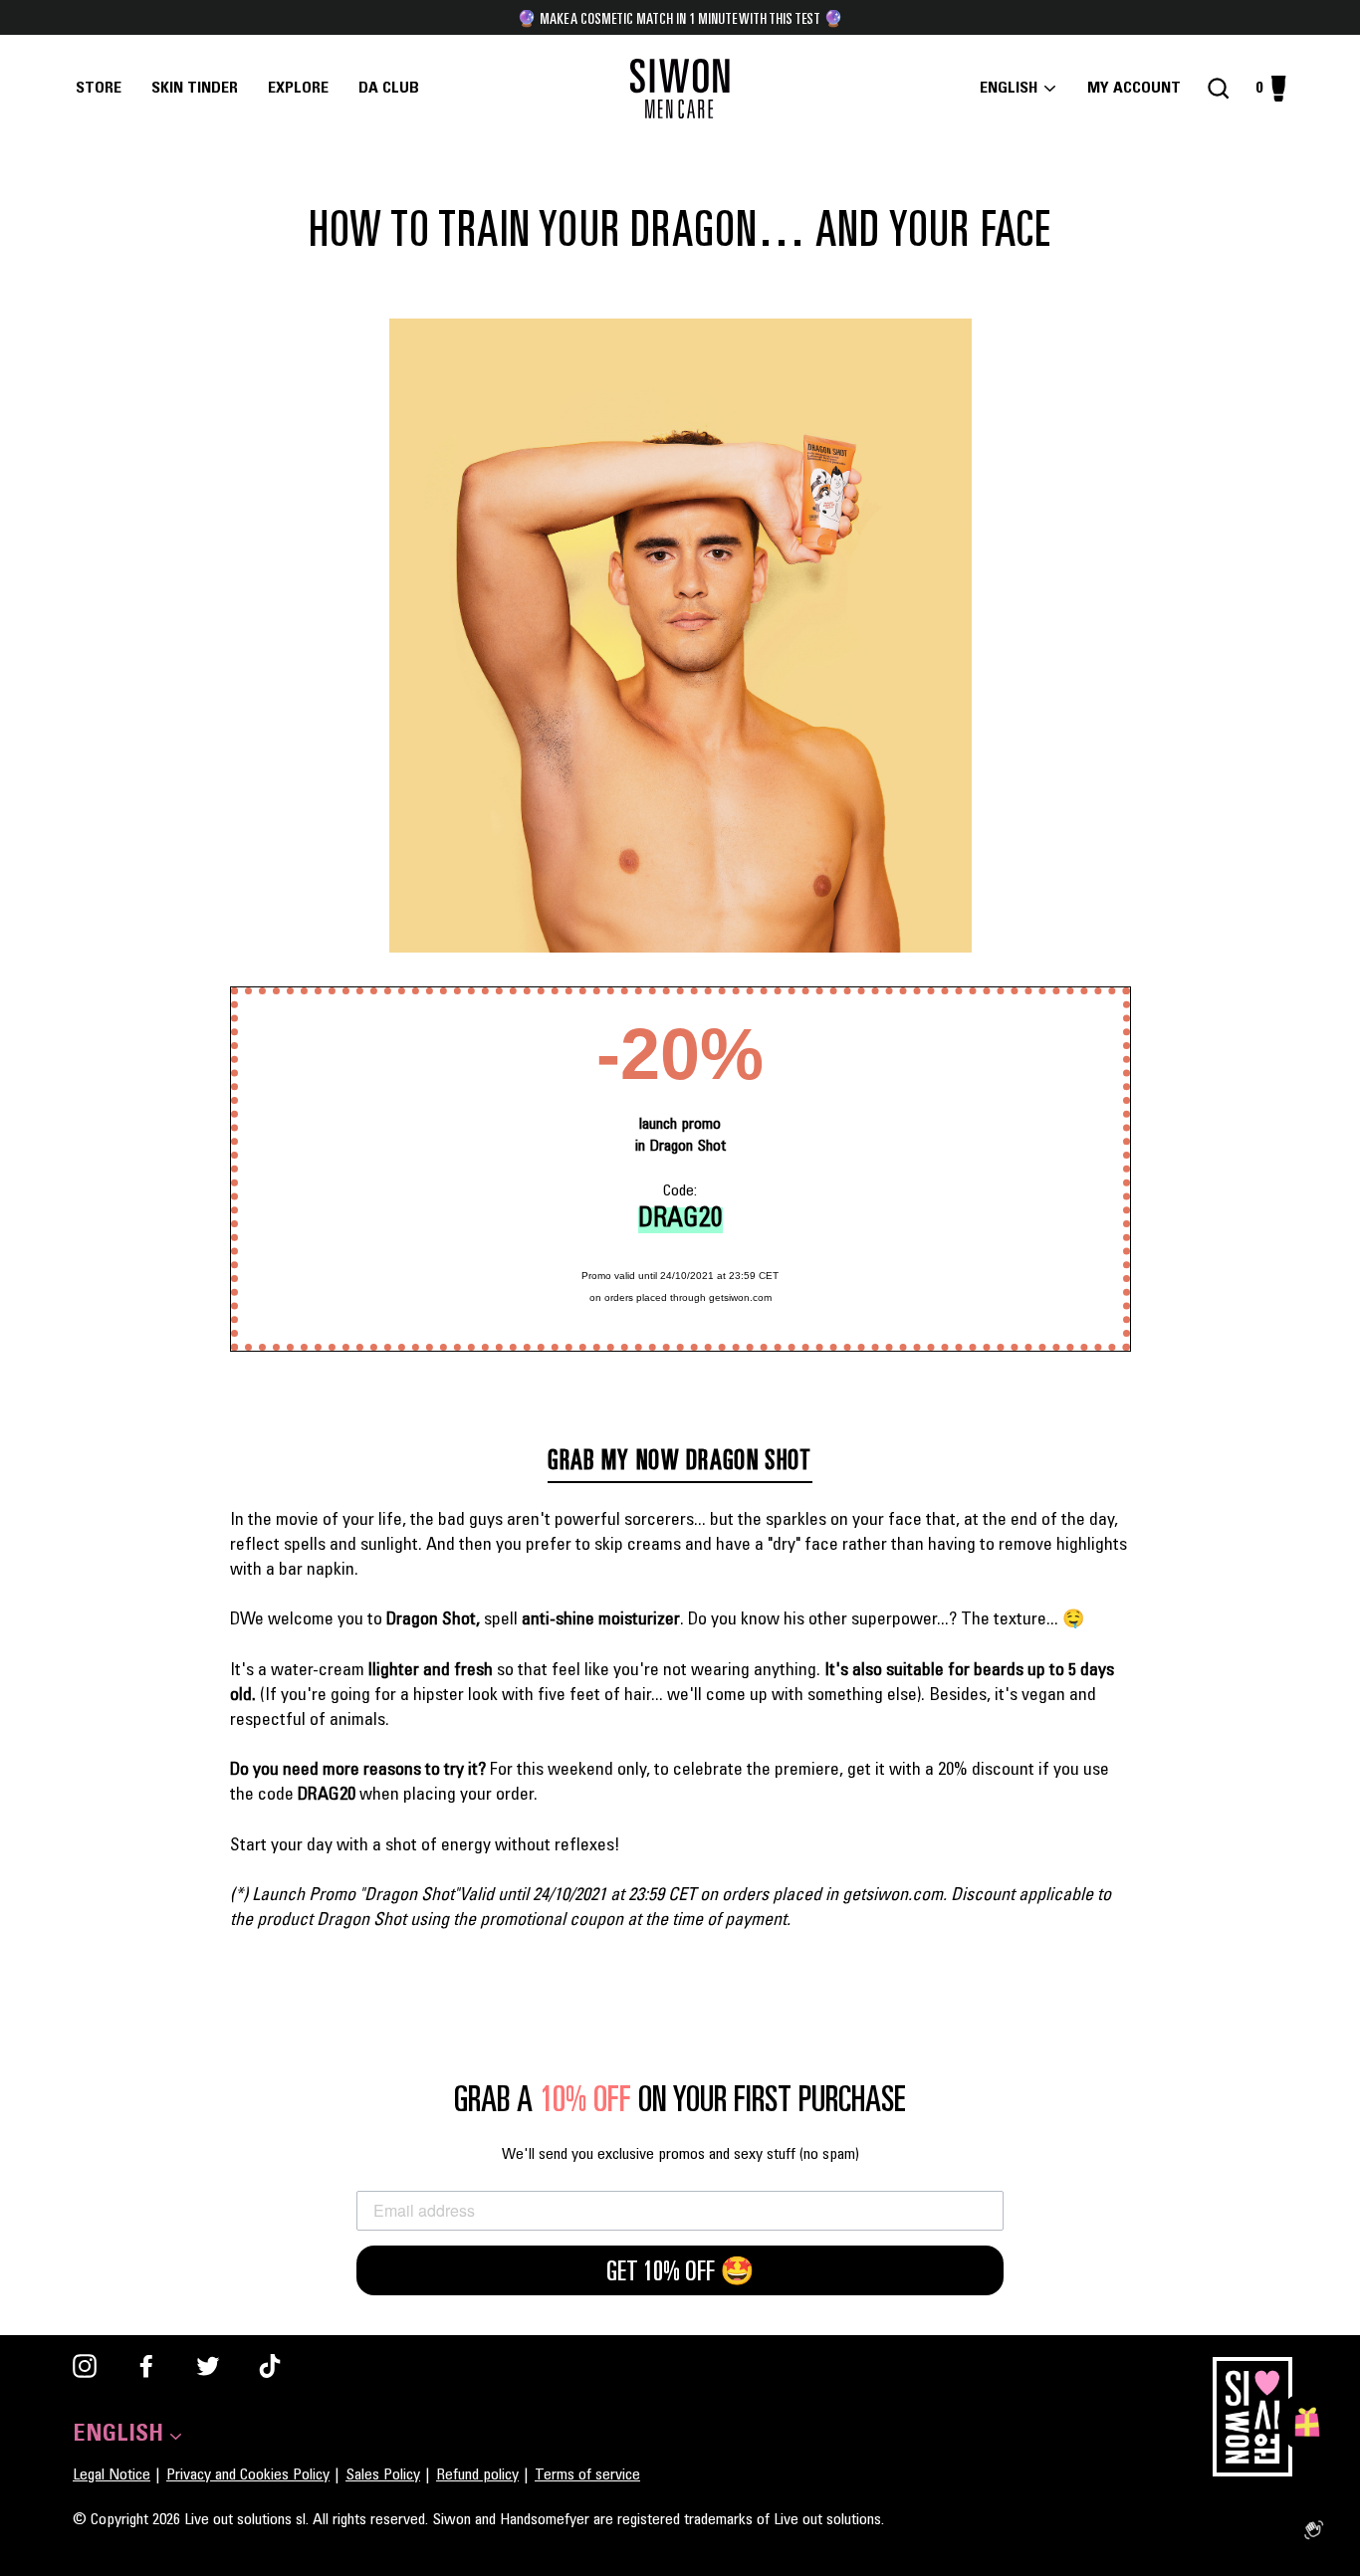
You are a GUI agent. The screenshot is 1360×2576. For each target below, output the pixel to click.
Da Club (389, 89)
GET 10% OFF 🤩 (680, 2270)
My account (1140, 89)
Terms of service (587, 2475)
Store (99, 89)
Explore (298, 89)
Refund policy (477, 2475)
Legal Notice (112, 2475)
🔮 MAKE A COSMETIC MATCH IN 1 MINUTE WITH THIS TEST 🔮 (680, 18)
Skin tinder (195, 89)
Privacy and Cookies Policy (248, 2475)
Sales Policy (383, 2475)
